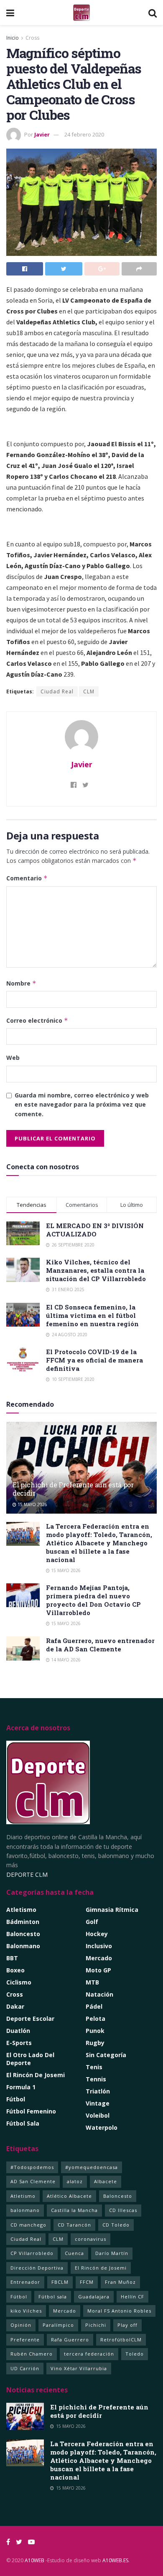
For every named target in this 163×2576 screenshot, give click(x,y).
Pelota (96, 2019)
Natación (99, 1994)
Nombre (21, 983)
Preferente (25, 2340)
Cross (32, 38)
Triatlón (98, 2091)
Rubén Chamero (32, 2354)
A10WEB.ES (115, 2560)
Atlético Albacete (69, 2196)
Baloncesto (23, 1934)
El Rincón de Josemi (101, 2268)
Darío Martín (112, 2253)
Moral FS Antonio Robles (119, 2311)
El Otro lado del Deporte (30, 2059)
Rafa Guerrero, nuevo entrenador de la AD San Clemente (100, 1645)
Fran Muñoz (120, 2282)
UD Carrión (25, 2368)
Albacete (106, 2181)
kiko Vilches (26, 2311)
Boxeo (15, 1970)
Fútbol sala (53, 2297)
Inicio (13, 38)
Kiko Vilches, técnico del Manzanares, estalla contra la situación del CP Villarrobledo (96, 1270)
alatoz (75, 2181)
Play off (127, 2325)
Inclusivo (99, 1946)
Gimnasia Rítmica (112, 1910)
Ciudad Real (57, 691)
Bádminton (23, 1922)
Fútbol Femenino (31, 2111)
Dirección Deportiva (37, 2268)
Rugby (95, 2043)
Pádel (94, 2006)
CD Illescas (123, 2210)
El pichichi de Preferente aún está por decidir (73, 1489)
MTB (92, 1982)
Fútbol (16, 2099)
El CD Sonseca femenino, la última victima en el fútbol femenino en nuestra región (92, 1315)
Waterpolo (102, 2127)
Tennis (96, 2079)
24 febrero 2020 (84, 134)
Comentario (27, 878)
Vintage (98, 2103)
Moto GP (98, 1970)
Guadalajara (94, 2297)
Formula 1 (21, 2087)
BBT (12, 1958)
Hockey (97, 1934)
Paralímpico (58, 2325)
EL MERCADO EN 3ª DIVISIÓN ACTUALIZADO (95, 1230)
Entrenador (25, 2282)
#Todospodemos (32, 2167)
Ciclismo (19, 1982)
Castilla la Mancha (74, 2210)
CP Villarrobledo (32, 2253)
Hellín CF (132, 2297)
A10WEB (34, 2560)
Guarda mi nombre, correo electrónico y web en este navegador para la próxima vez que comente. (82, 1105)
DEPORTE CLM (27, 1874)
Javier (42, 134)
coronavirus (90, 2239)
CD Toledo (116, 2225)
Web (13, 1058)
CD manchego (28, 2225)
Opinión (21, 2325)
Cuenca (74, 2253)
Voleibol (98, 2115)
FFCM (87, 2282)
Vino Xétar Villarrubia (79, 2368)
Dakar (15, 2006)
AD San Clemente (33, 2181)
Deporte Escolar (30, 2019)
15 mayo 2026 (32, 1504)
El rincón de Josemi (36, 2075)
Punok (95, 2031)
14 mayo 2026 (65, 1660)
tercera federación (89, 2354)
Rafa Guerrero (70, 2340)
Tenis (94, 2067)
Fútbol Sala (23, 2123)
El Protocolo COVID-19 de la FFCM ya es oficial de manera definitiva (94, 1360)
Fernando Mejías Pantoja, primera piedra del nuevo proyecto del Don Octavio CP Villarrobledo (93, 1600)
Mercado (99, 1958)
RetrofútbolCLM (121, 2340)
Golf (92, 1922)
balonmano (25, 2210)
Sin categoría (106, 2055)
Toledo (135, 2354)
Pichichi (96, 2325)
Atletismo (21, 1910)
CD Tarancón (74, 2225)
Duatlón (18, 2031)
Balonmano (23, 1946)
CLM (89, 691)
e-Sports (19, 2043)
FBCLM (60, 2282)
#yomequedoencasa (92, 2167)
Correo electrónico (37, 1020)
